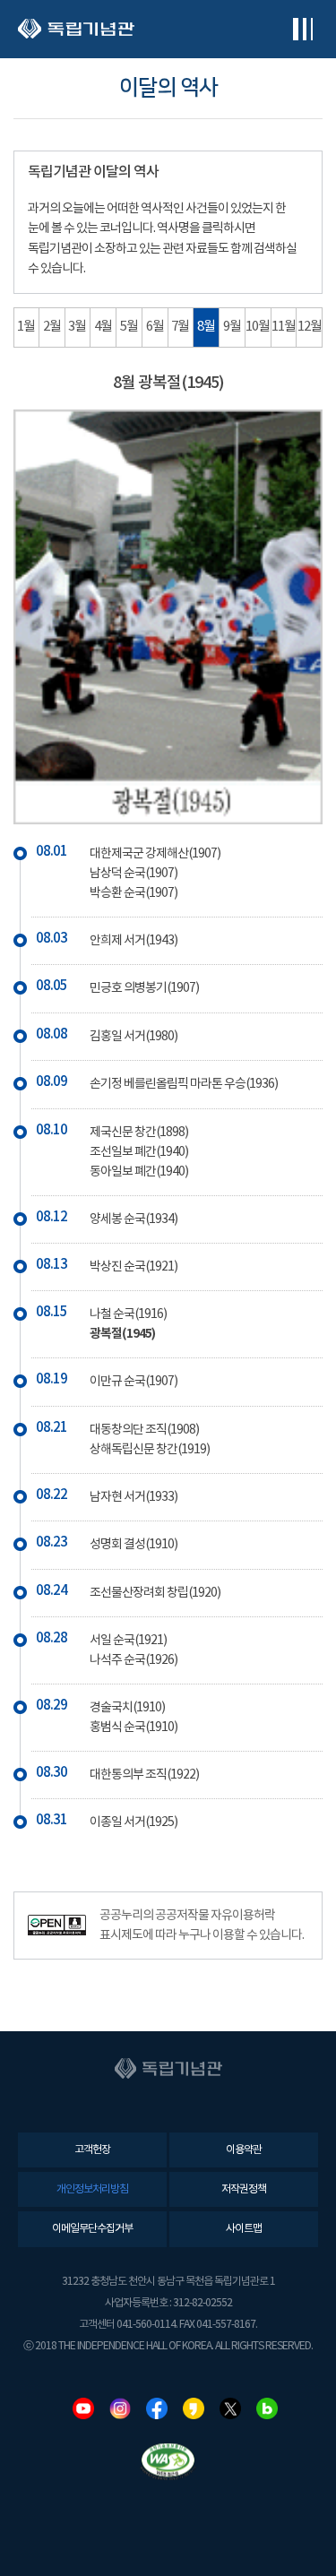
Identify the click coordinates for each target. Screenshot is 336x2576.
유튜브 (83, 2408)
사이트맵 (244, 2229)
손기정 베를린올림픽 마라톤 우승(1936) (184, 1084)
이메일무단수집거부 (92, 2229)
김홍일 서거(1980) (134, 1037)
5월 (129, 327)
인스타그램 (120, 2408)
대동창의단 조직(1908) (144, 1430)
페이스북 (157, 2408)
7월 (180, 327)
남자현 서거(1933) (134, 1497)
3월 (77, 327)
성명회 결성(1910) (134, 1545)
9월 (232, 327)
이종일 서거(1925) (134, 1822)
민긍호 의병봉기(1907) (144, 988)
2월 (52, 327)
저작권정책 (244, 2189)
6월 (155, 327)
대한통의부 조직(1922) (144, 1775)
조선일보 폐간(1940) (139, 1152)
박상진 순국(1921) (134, 1267)
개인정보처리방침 (92, 2189)
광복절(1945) (122, 1334)
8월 (206, 327)
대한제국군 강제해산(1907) (155, 854)
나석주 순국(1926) (134, 1660)
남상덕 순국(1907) (134, 874)
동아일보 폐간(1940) (139, 1172)
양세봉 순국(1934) (134, 1219)
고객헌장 (92, 2150)
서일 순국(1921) (128, 1641)
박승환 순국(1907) (134, 893)
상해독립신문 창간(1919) (150, 1450)
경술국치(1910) (127, 1708)
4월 (103, 327)
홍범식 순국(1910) (134, 1727)
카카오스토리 (194, 2408)
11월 (284, 327)
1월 (26, 327)
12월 (310, 327)
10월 (258, 327)
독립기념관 (76, 29)
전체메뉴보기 (302, 29)
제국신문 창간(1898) (139, 1133)
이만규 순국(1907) (134, 1382)
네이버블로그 (267, 2408)
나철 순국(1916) (128, 1314)
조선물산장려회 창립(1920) (155, 1593)
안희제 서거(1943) (134, 941)
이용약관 (244, 2150)
